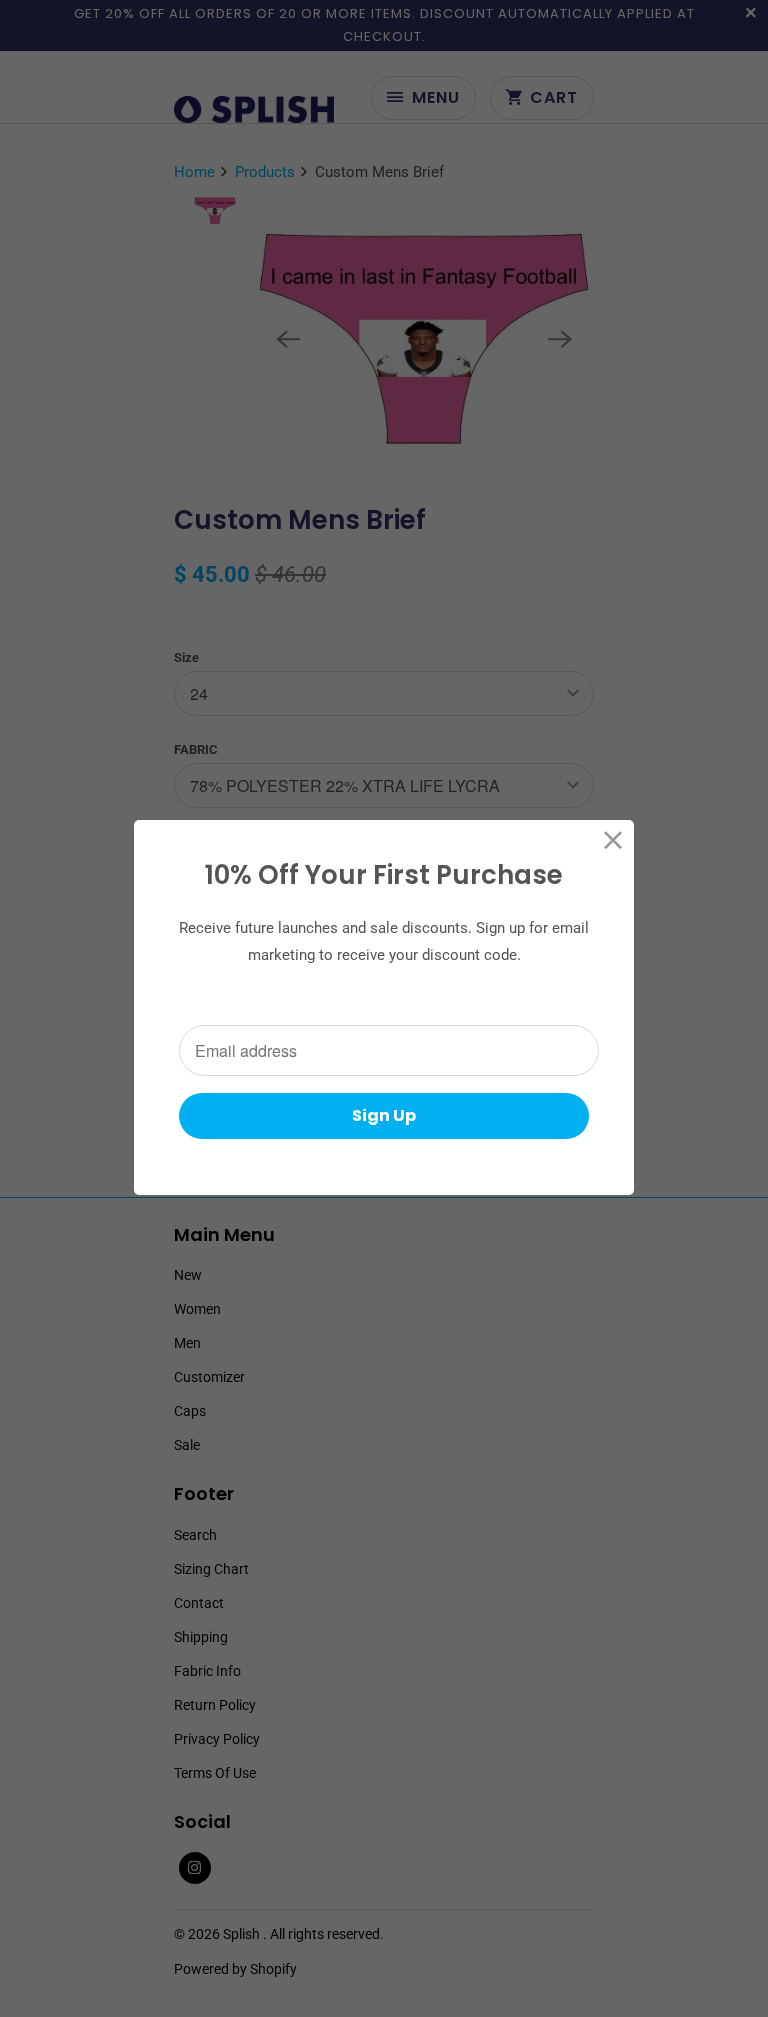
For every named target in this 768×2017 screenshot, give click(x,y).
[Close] (613, 840)
